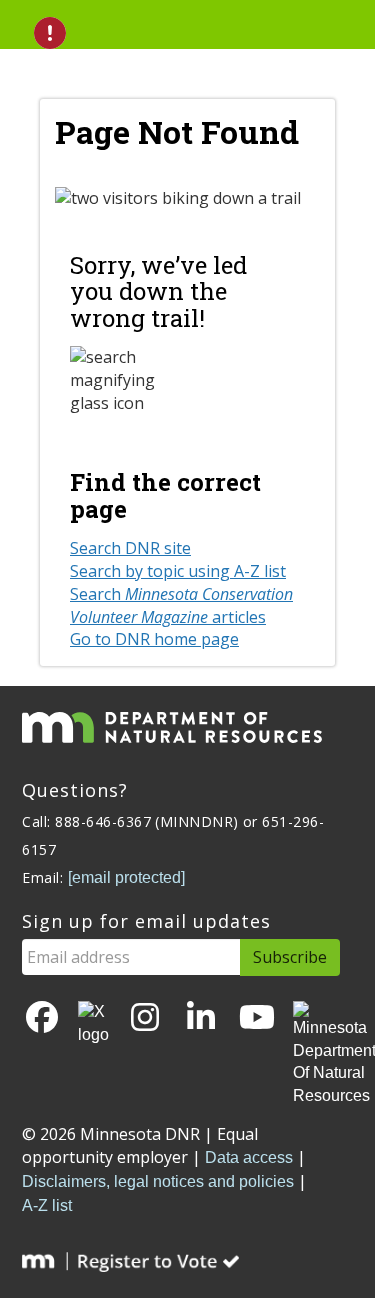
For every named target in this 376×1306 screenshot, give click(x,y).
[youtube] (257, 1018)
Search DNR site (130, 548)
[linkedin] (201, 1018)
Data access (249, 1157)
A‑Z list (47, 1205)
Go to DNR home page (154, 639)
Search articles (181, 605)
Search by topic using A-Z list (178, 571)
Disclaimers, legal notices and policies (158, 1181)
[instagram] (145, 1018)
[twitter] (93, 1024)
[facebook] (42, 1018)
